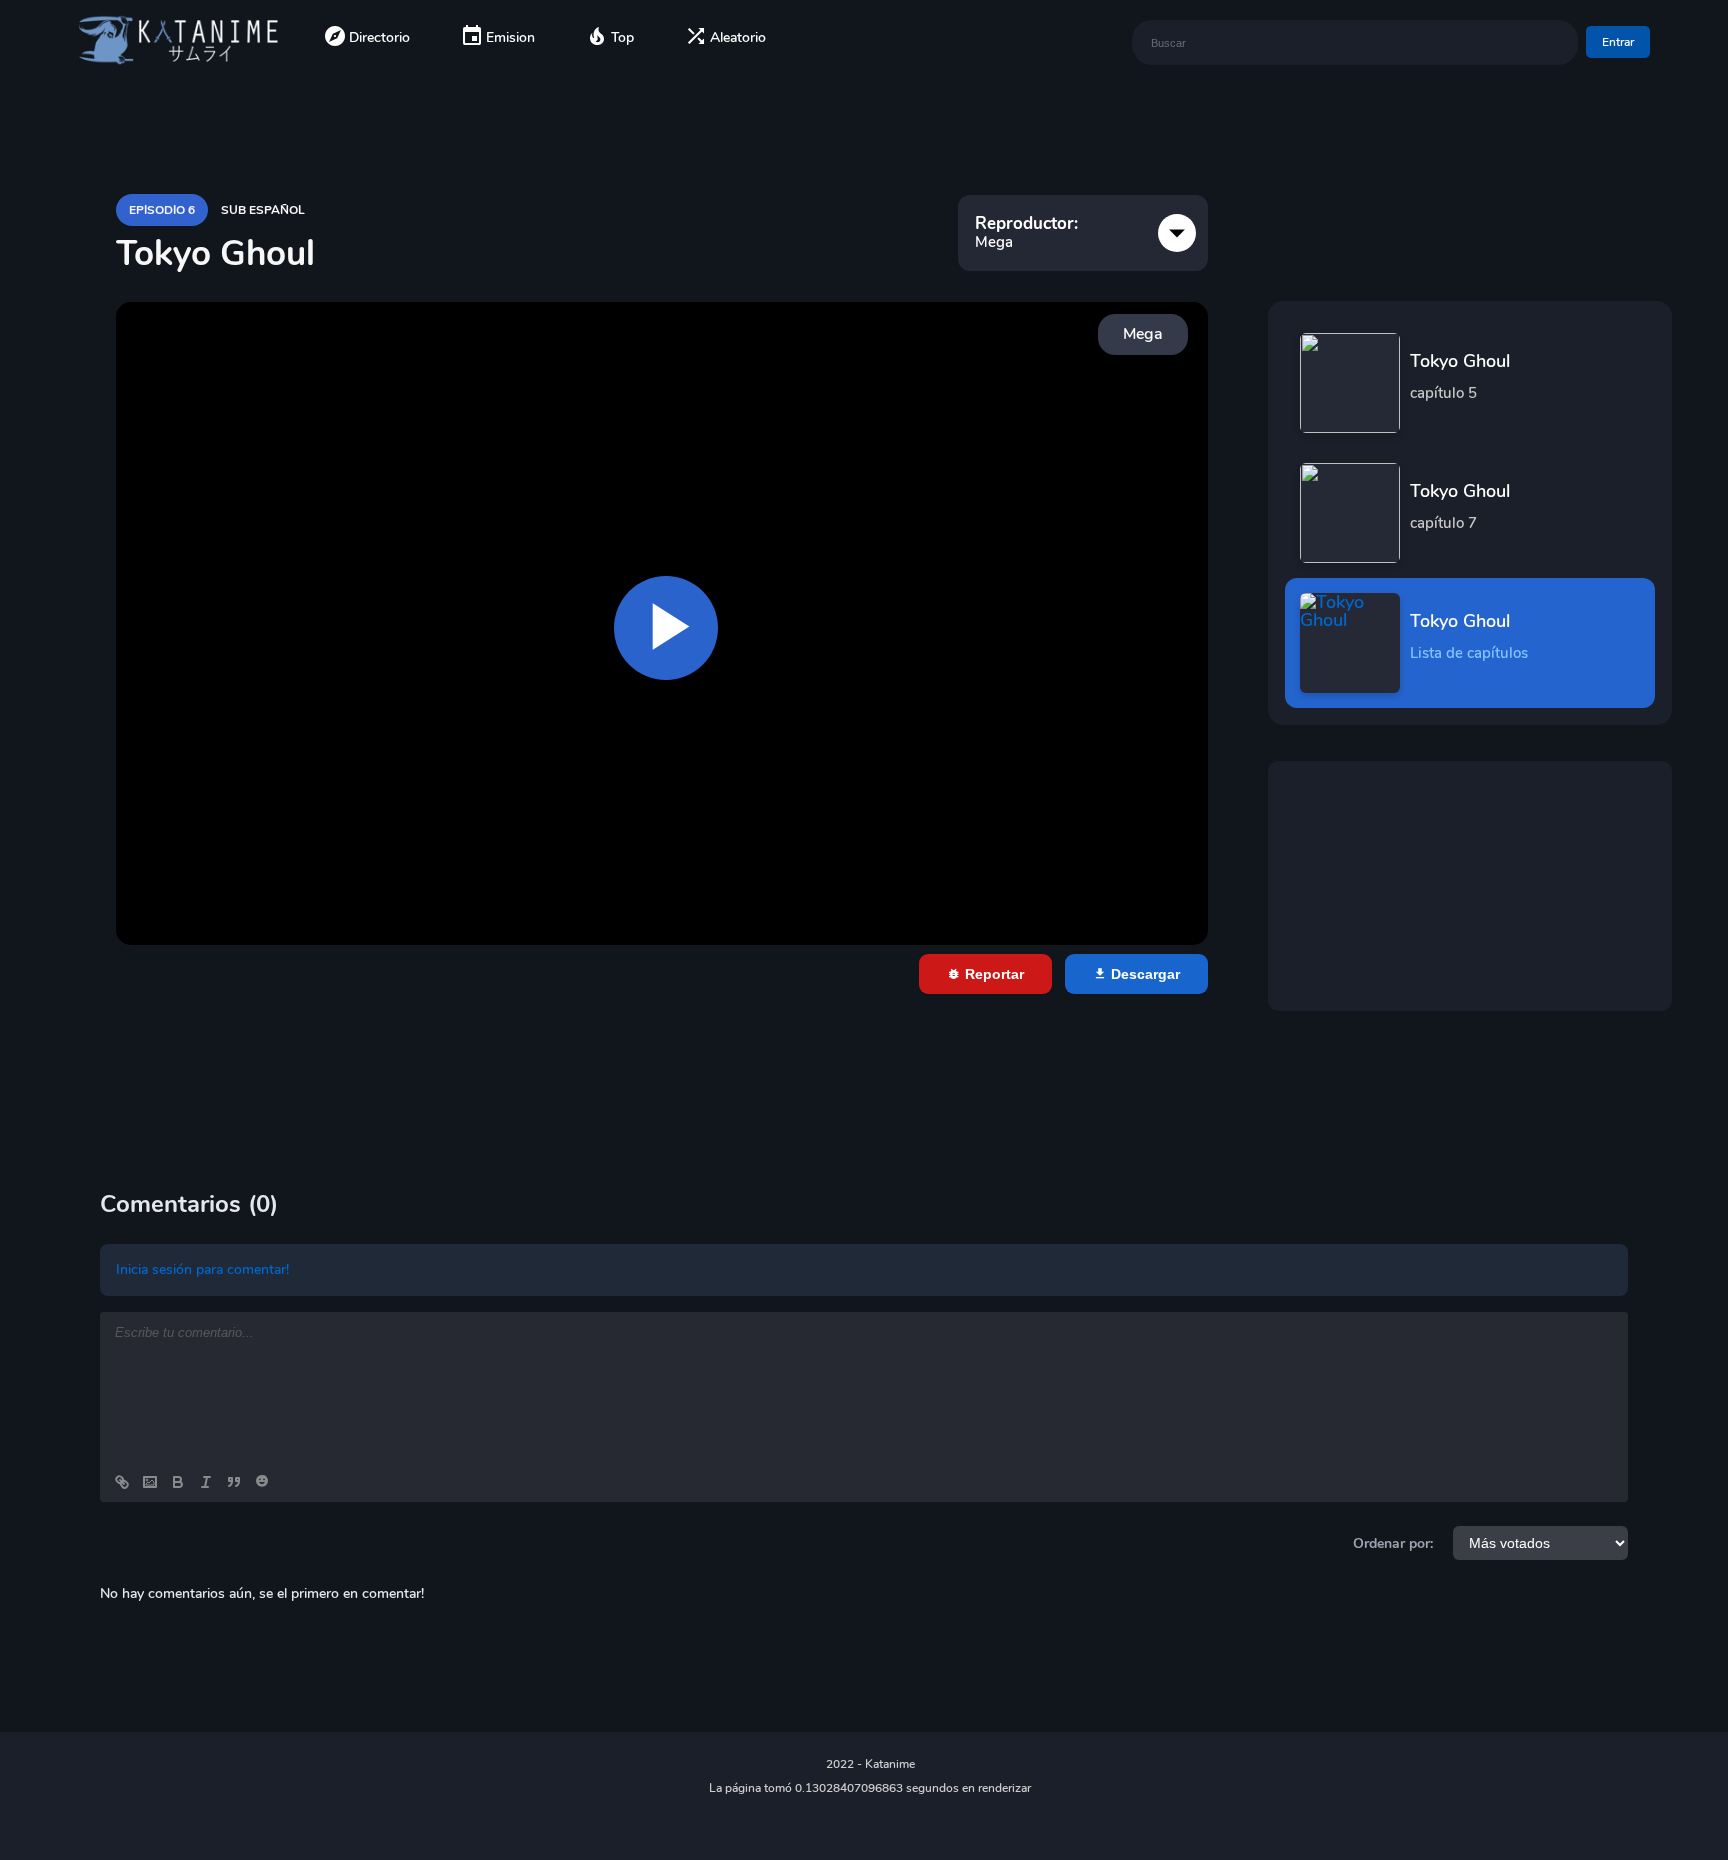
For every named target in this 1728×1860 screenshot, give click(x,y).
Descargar (1143, 974)
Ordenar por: (1393, 1543)
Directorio (379, 37)
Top (622, 37)
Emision (510, 37)
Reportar (992, 974)
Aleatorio (738, 37)
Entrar (1618, 42)
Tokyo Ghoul (1460, 376)
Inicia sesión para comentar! (202, 1269)
